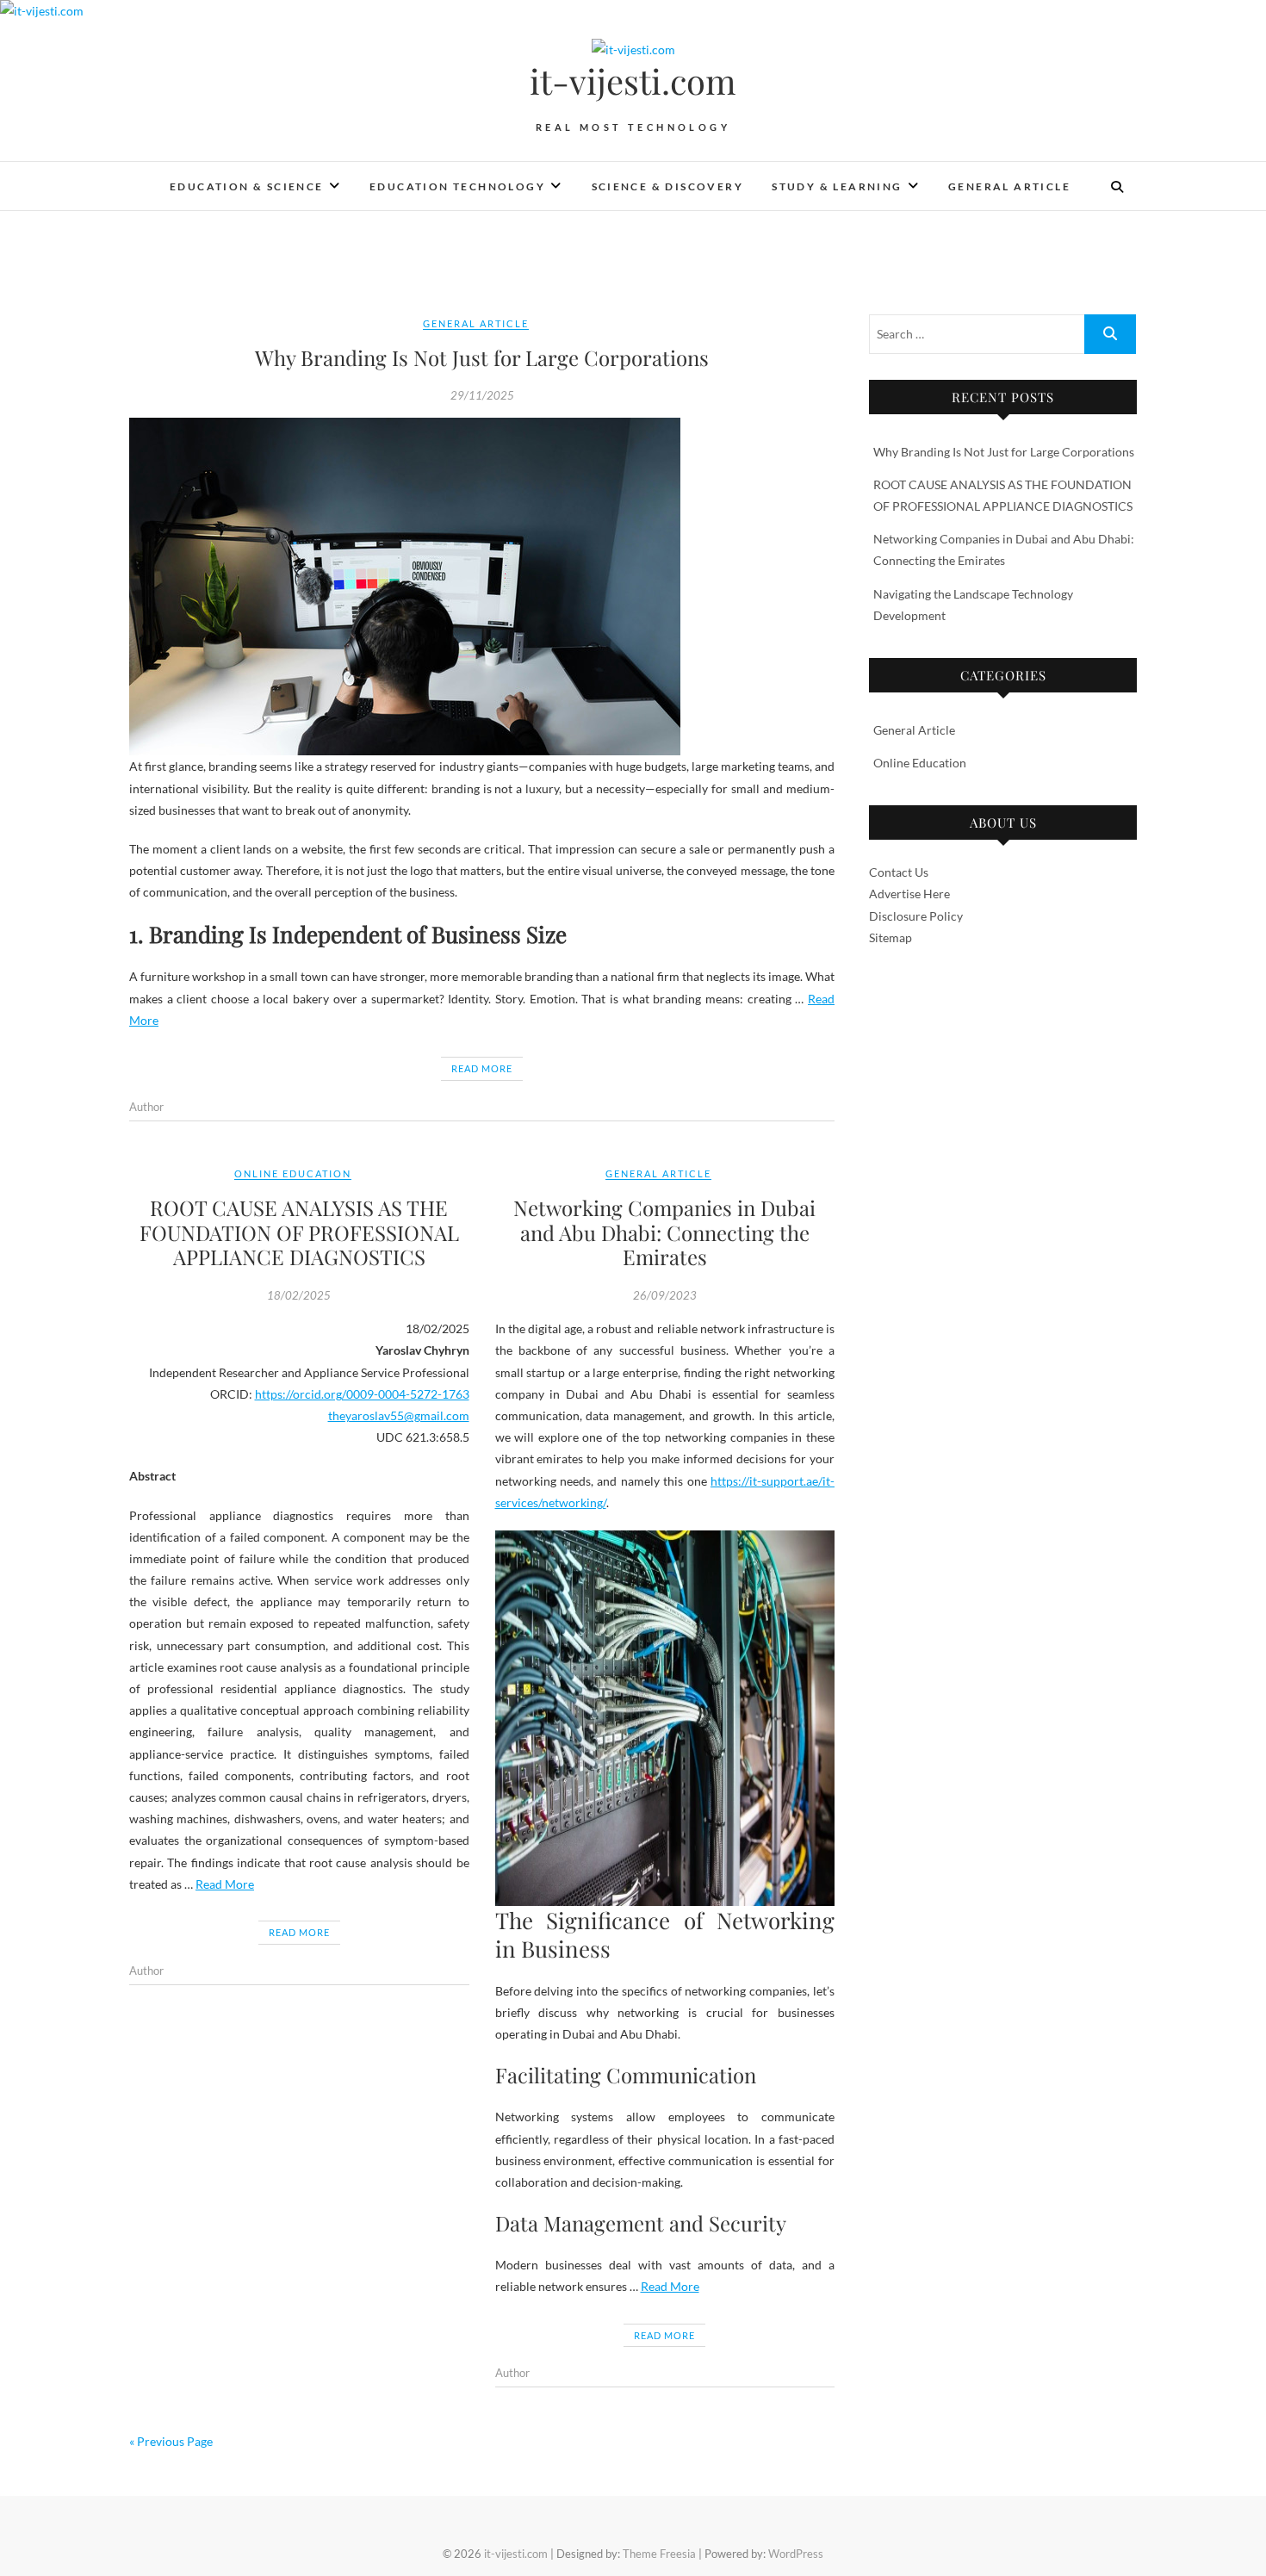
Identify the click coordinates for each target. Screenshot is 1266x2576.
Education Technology (457, 186)
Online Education (293, 1173)
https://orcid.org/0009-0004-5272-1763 (362, 1394)
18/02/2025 (299, 1295)
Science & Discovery (668, 186)
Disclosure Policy (916, 916)
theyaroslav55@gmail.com (399, 1415)
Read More (482, 1068)
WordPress (796, 2554)
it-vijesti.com (633, 81)
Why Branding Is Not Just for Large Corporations (482, 357)
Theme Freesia (659, 2554)
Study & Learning (837, 186)
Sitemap (891, 937)
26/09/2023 (665, 1295)
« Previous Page (171, 2441)
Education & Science (247, 186)
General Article (1009, 186)
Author (146, 1107)
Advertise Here (909, 894)
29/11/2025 (482, 395)
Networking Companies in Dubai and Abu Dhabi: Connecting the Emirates (664, 1232)
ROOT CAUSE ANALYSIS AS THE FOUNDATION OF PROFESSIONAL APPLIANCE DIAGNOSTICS (299, 1232)
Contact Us (899, 872)
